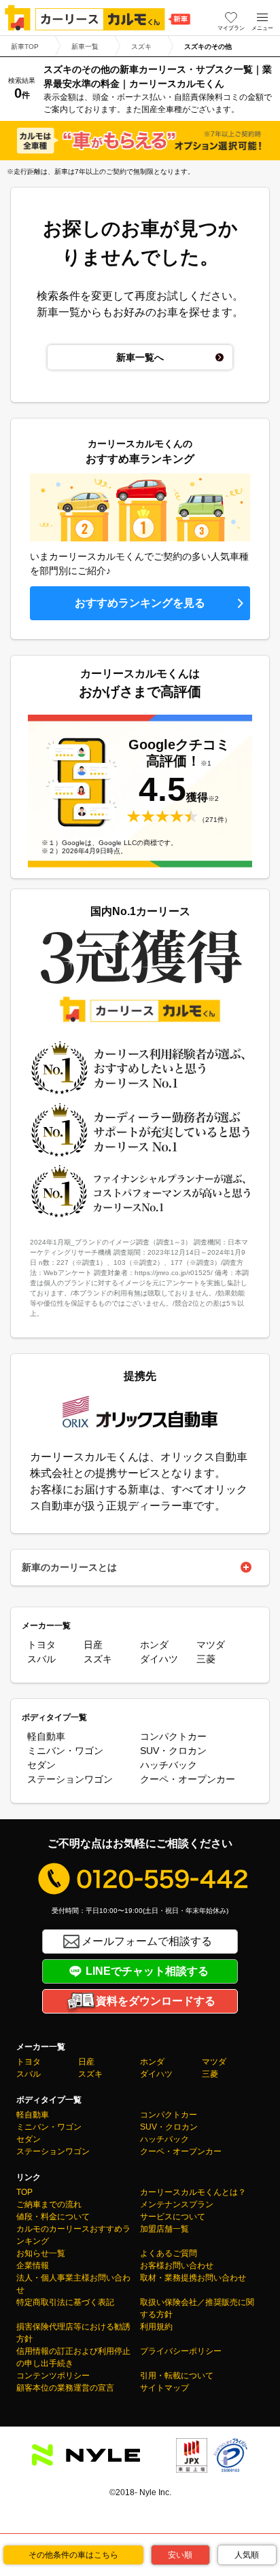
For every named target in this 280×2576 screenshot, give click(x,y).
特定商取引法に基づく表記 (65, 2302)
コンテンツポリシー (53, 2376)
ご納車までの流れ (49, 2204)
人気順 (247, 2555)
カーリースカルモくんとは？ (193, 2192)
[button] (262, 18)
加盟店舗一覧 (164, 2229)
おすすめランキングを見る (140, 603)
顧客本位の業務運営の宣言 (65, 2388)
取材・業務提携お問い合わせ (193, 2278)
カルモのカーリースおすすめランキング (73, 2235)
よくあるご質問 (169, 2253)
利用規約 (156, 2327)
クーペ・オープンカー (188, 1779)
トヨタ (41, 1645)
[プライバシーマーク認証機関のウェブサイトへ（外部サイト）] (230, 2464)
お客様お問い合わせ (177, 2266)
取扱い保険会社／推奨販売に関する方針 (197, 2308)
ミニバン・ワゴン (65, 1751)
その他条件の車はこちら (73, 2555)
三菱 (206, 1659)
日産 (93, 1645)
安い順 (180, 2555)
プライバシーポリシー (181, 2351)
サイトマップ (164, 2388)
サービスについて (173, 2217)
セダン (41, 1765)
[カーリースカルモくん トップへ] (98, 18)
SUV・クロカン (173, 1751)
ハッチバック (169, 1765)
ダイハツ (159, 1659)
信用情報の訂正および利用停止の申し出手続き (73, 2357)
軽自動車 (46, 1736)
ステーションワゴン (70, 1779)
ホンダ (154, 1645)
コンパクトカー (173, 1736)
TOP (24, 2192)
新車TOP (25, 47)
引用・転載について (177, 2376)
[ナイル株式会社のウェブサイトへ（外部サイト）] (86, 2457)
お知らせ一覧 (41, 2253)
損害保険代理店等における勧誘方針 (73, 2333)
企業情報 (33, 2266)
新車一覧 (85, 47)
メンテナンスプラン (177, 2204)
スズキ (141, 47)
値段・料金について (53, 2217)
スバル (41, 1659)
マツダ (211, 1645)
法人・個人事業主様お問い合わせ (73, 2284)
